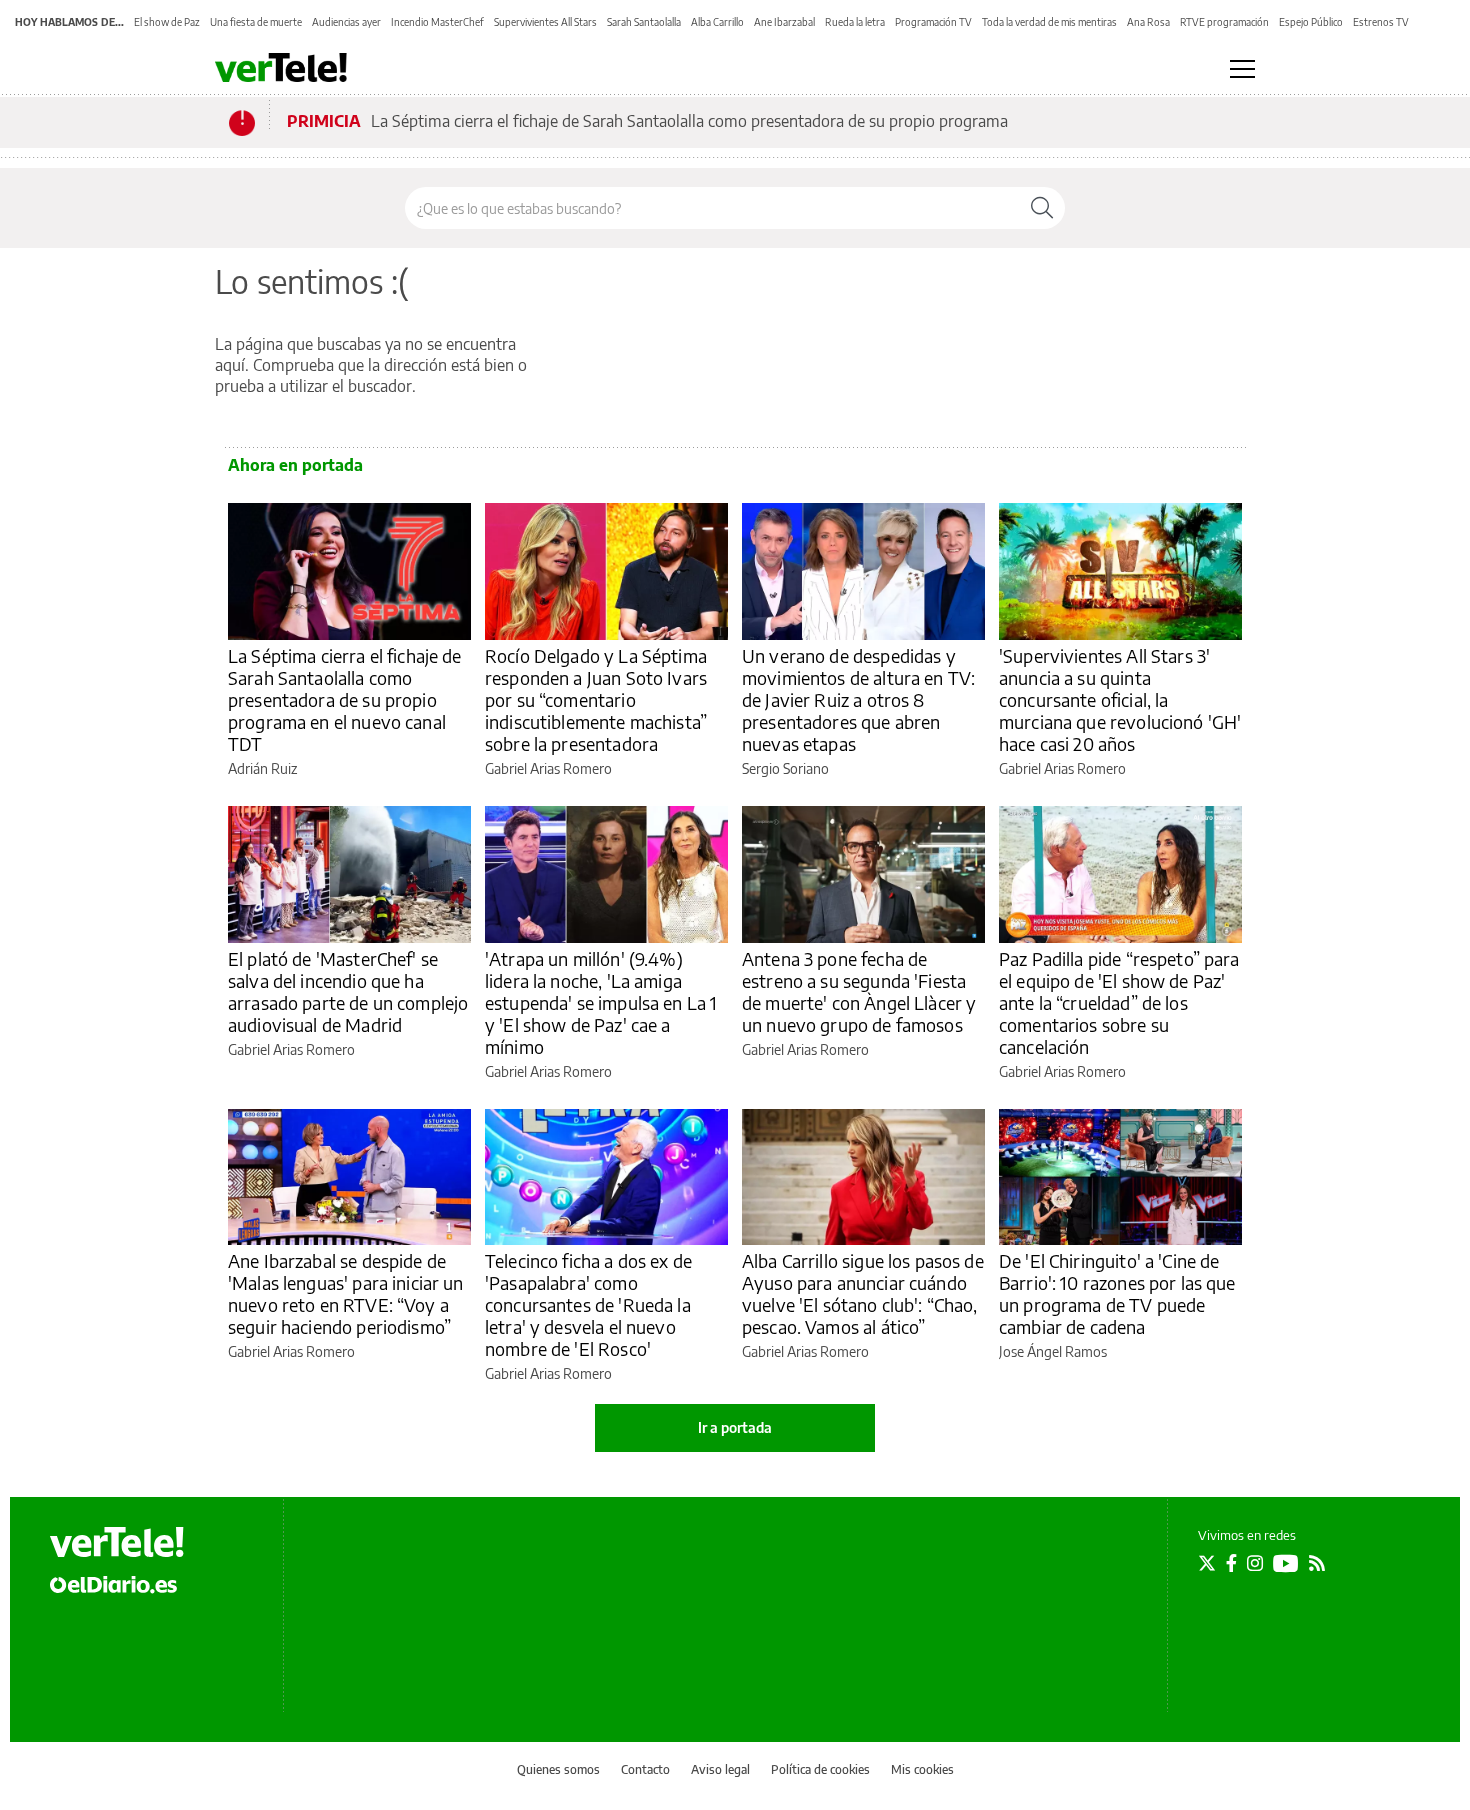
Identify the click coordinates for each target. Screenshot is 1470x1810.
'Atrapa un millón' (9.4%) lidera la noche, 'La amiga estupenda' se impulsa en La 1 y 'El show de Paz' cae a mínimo (601, 1002)
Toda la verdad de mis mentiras (1049, 22)
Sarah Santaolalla (644, 22)
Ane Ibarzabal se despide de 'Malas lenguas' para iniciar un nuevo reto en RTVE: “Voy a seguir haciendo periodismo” (346, 1293)
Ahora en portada (295, 465)
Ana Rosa (1148, 22)
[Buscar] (1042, 208)
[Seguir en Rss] (1317, 1563)
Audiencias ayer (346, 22)
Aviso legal (720, 1769)
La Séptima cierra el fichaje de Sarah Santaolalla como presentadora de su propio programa (689, 121)
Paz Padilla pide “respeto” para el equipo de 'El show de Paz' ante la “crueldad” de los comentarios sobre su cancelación (1119, 1002)
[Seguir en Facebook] (1231, 1563)
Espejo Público (1311, 22)
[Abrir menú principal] (1242, 69)
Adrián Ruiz (262, 768)
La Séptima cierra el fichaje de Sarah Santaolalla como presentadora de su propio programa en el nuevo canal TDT (345, 699)
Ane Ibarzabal (784, 22)
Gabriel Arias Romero (548, 768)
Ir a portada (735, 1427)
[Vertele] (117, 1542)
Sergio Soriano (785, 768)
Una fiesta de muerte (256, 22)
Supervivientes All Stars (545, 22)
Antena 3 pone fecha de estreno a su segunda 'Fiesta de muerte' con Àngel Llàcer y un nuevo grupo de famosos (859, 991)
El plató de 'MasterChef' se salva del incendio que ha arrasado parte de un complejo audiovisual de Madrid (348, 991)
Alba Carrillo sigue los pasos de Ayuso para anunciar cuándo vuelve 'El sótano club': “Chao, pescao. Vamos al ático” (863, 1293)
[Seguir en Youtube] (1286, 1563)
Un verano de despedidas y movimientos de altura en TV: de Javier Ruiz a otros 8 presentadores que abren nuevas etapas (858, 699)
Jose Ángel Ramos (1053, 1351)
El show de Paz (167, 22)
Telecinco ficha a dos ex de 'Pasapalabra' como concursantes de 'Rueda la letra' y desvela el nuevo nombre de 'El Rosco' (588, 1304)
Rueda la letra (855, 22)
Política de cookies (820, 1769)
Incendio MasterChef (437, 22)
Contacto (645, 1769)
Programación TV (933, 22)
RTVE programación (1224, 22)
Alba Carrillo (717, 22)
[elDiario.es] (113, 1584)
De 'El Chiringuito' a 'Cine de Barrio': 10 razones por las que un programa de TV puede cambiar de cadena (1117, 1293)
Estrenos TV (1381, 22)
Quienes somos (558, 1769)
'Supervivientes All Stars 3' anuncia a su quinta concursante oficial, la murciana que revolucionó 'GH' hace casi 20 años (1120, 699)
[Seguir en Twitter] (1207, 1563)
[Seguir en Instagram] (1255, 1563)
